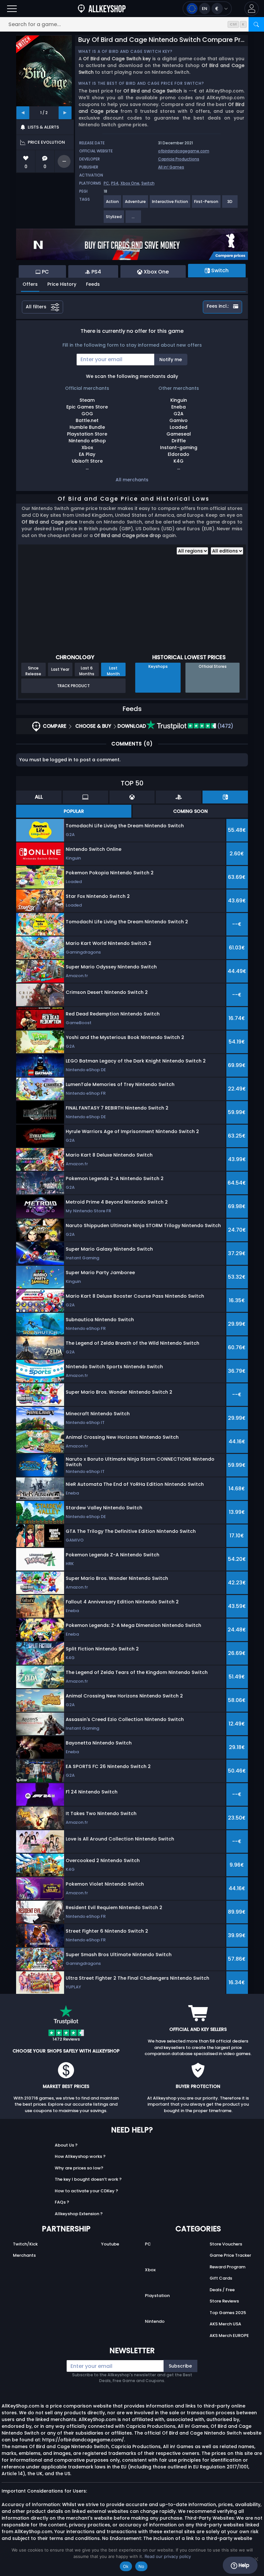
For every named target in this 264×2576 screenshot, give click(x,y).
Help (243, 2565)
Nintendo (155, 2321)
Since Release (33, 671)
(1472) (225, 726)
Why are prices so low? (79, 2168)
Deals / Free (222, 2290)
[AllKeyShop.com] (102, 9)
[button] (252, 9)
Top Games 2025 (228, 2313)
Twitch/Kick (25, 2244)
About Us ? (66, 2145)
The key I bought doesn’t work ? (88, 2179)
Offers (30, 284)
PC (106, 183)
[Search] (256, 24)
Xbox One (130, 183)
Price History (62, 284)
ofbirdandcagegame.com (184, 151)
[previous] (23, 113)
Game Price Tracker (230, 2255)
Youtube (110, 2244)
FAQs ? (62, 2202)
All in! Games (171, 167)
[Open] (12, 9)
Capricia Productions (179, 159)
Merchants (24, 2255)
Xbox (150, 2270)
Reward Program (227, 2267)
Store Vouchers (226, 2244)
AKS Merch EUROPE (229, 2336)
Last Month (113, 671)
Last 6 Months (87, 671)
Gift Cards (221, 2278)
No (141, 2566)
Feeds (93, 284)
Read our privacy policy (168, 2556)
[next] (65, 113)
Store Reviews (224, 2301)
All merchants (132, 480)
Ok (126, 2566)
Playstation (157, 2296)
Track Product (73, 686)
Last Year (60, 669)
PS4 (115, 183)
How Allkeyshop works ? (80, 2156)
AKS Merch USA (225, 2324)
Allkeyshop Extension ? (79, 2214)
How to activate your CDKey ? (86, 2191)
